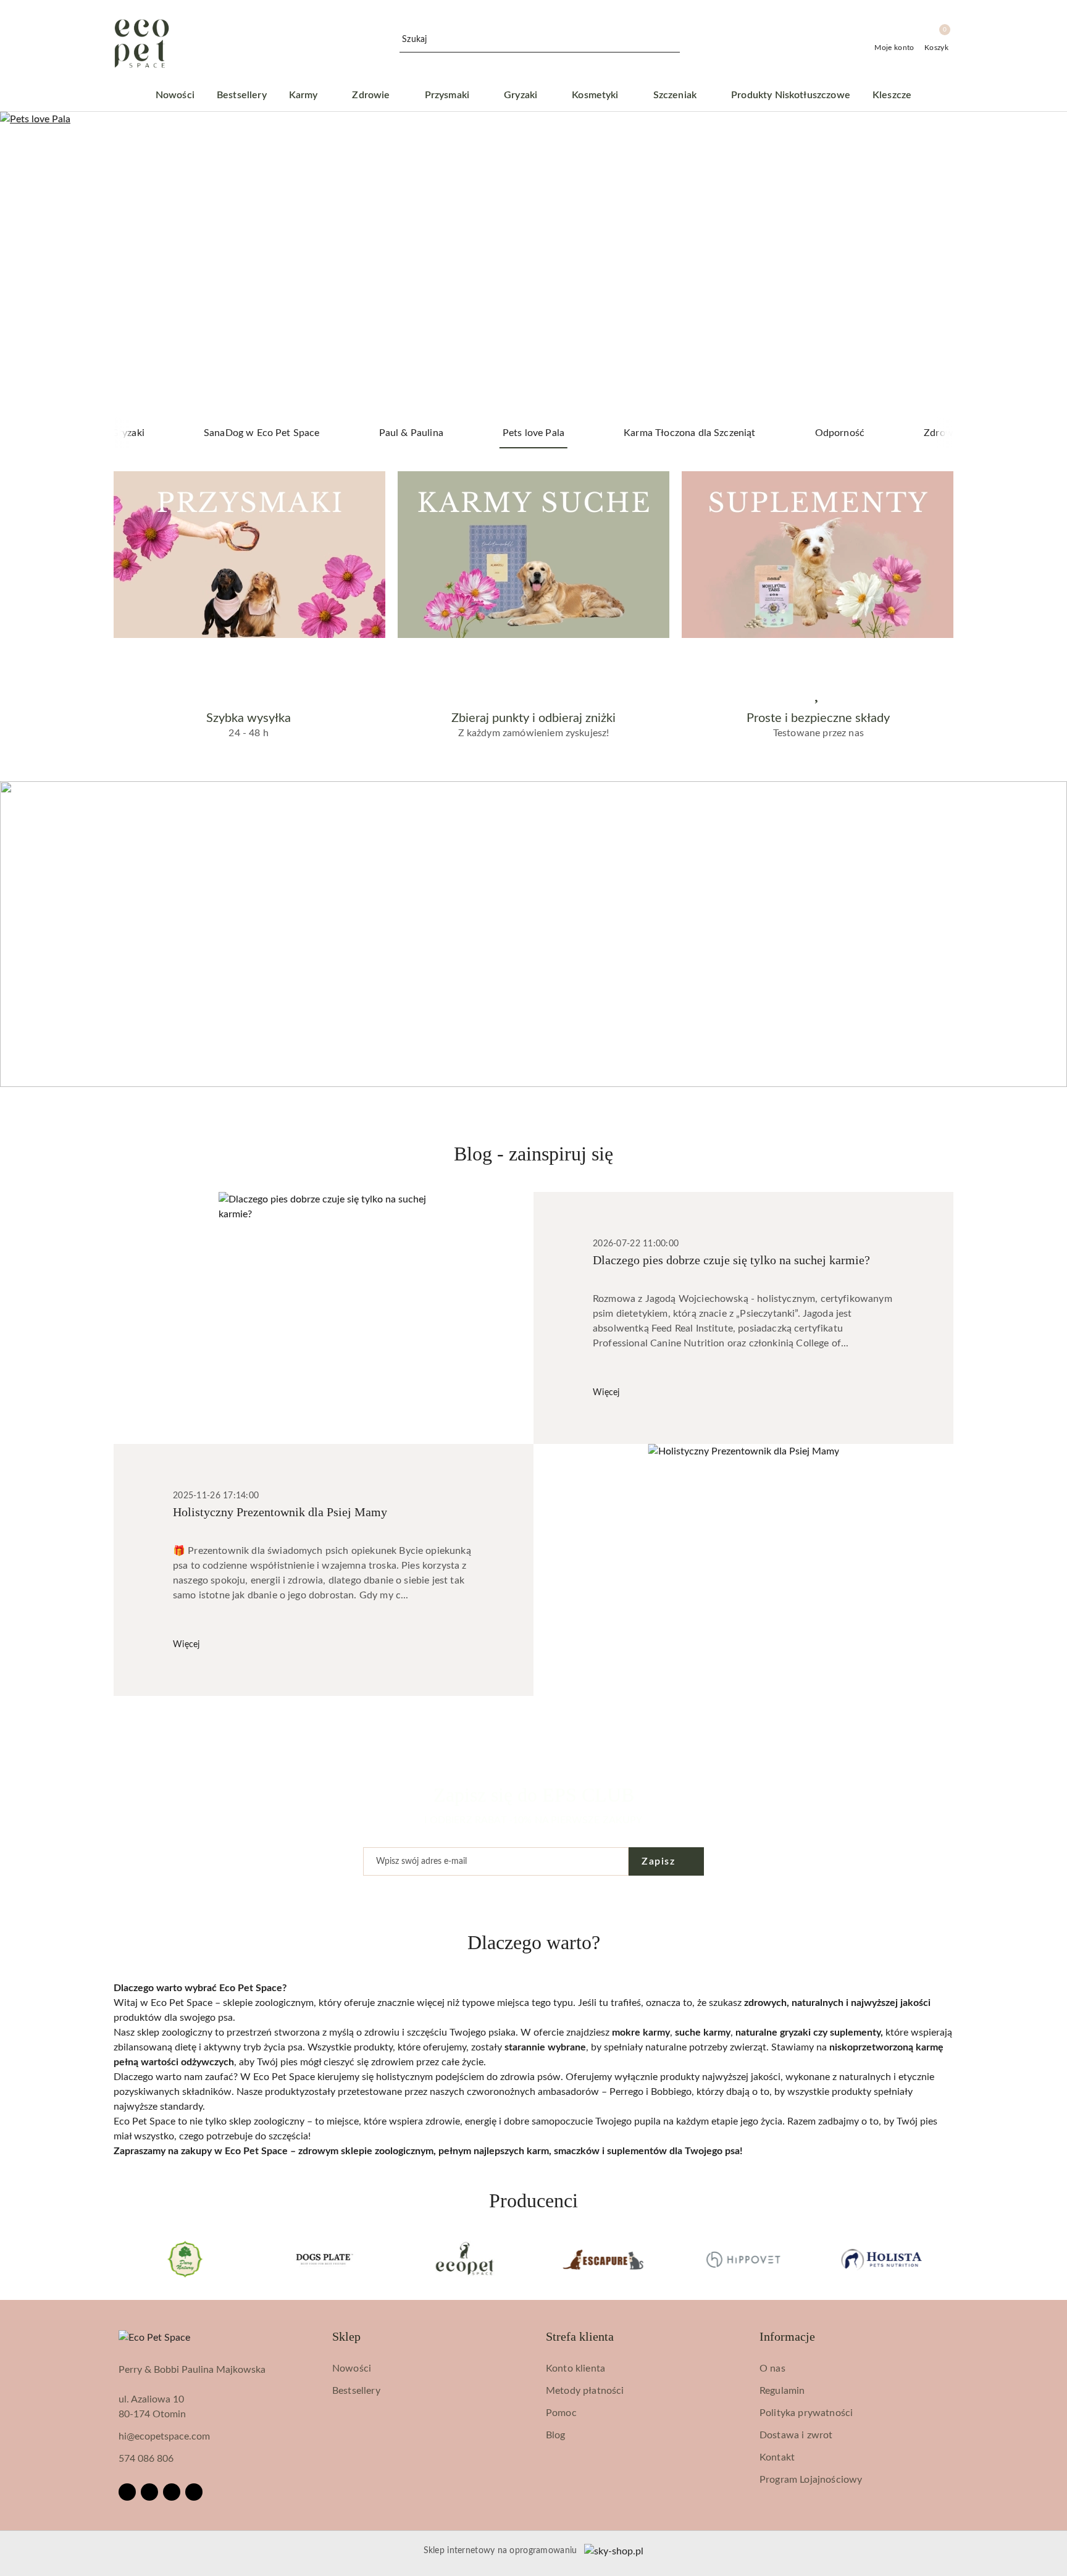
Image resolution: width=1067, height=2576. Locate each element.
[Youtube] (172, 2492)
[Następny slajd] (1040, 265)
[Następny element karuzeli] (948, 2259)
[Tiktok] (194, 2492)
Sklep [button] (346, 2336)
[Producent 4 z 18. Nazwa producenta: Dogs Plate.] (185, 2259)
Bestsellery (356, 2391)
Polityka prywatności (806, 2413)
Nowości (352, 2368)
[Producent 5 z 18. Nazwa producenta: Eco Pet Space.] (325, 2259)
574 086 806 (146, 2459)
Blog (556, 2435)
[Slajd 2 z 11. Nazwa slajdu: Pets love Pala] (533, 265)
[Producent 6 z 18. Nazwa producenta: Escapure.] (464, 2259)
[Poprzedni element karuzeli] (119, 2259)
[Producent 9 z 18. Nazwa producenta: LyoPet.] (882, 2259)
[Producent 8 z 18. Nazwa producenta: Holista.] (743, 2259)
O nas (772, 2368)
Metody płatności (585, 2391)
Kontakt (777, 2457)
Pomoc (561, 2413)
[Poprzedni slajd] (27, 265)
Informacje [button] (787, 2336)
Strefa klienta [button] (580, 2336)
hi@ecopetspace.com (164, 2436)
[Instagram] (149, 2492)
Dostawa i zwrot (796, 2435)
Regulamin (782, 2391)
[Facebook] (127, 2492)
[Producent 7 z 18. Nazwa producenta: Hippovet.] (603, 2259)
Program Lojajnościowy (811, 2480)
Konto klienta (575, 2368)
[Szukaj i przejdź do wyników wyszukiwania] (672, 40)
